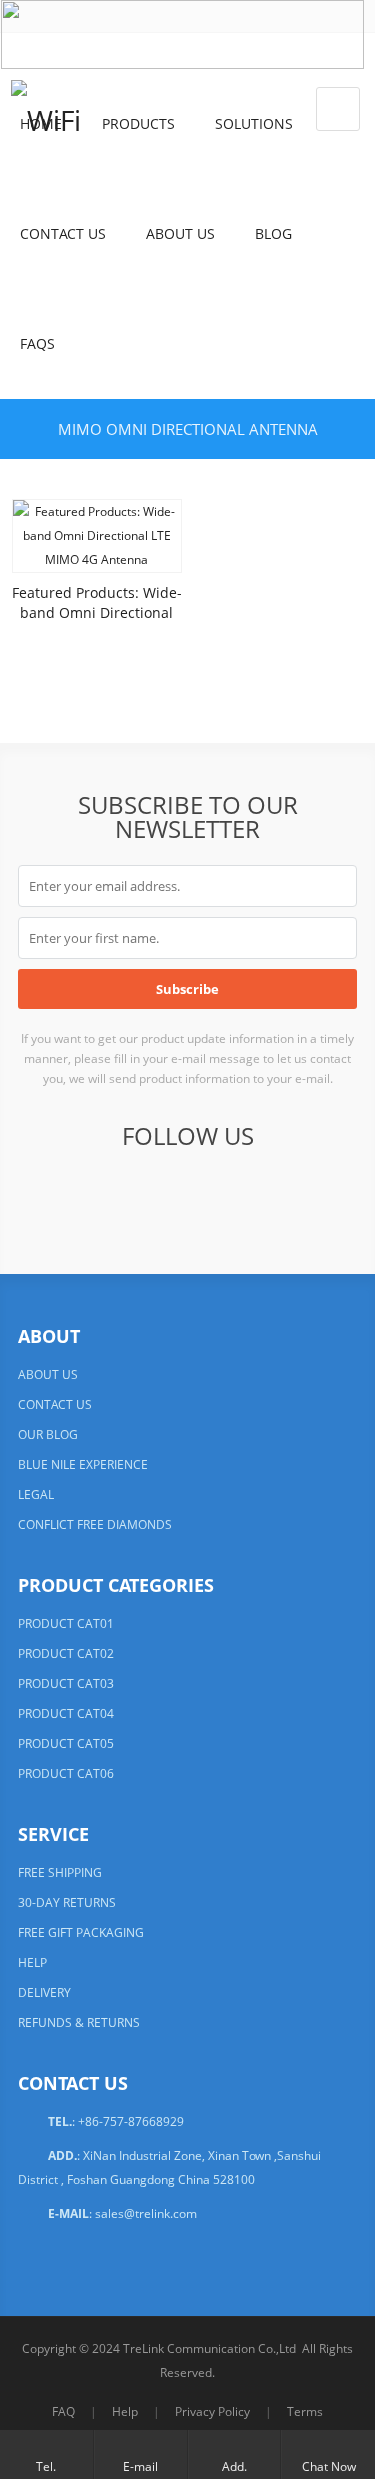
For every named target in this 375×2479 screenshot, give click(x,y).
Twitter (111, 1192)
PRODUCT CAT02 (66, 1653)
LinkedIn (160, 1192)
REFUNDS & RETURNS (79, 2022)
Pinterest (209, 1192)
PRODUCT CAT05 (66, 1743)
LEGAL (36, 1494)
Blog (273, 233)
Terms (305, 2411)
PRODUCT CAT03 (66, 1683)
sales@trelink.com (146, 2213)
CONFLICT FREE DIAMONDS (95, 1524)
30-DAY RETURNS (67, 1902)
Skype (307, 1192)
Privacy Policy (212, 2411)
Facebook (62, 1192)
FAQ (63, 2411)
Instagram (258, 1192)
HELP (32, 1962)
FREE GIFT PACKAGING (81, 1932)
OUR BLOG (48, 1434)
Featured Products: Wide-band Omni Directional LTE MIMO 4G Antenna (97, 612)
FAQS (37, 343)
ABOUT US (48, 1374)
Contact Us (63, 233)
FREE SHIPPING (60, 1872)
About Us (180, 233)
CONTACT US (55, 1404)
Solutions (254, 123)
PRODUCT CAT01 (66, 1623)
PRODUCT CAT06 (66, 1773)
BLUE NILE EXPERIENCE (83, 1464)
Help (125, 2411)
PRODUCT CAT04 (66, 1713)
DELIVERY (44, 1992)
